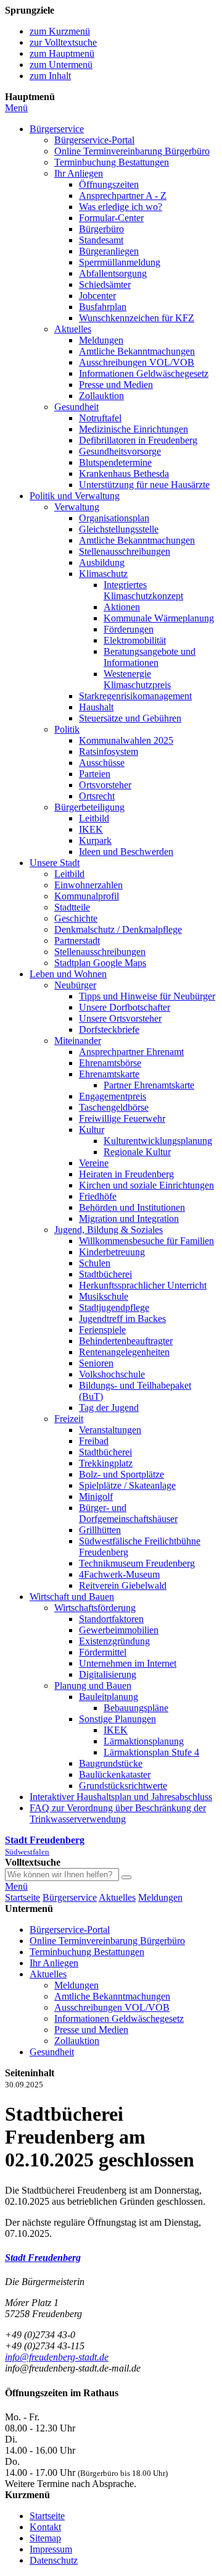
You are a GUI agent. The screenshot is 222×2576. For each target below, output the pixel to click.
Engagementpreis (113, 1096)
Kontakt (45, 2527)
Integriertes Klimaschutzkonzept (143, 590)
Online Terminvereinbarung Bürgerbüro (132, 151)
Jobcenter (97, 296)
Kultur (92, 1130)
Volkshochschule (112, 1374)
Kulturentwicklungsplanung (158, 1141)
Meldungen (101, 340)
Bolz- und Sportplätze (121, 1474)
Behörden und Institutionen (132, 1207)
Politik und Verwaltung (75, 496)
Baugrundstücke (111, 1763)
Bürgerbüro (101, 229)
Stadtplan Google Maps (100, 963)
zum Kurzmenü (60, 31)
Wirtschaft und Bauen (72, 1597)
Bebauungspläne (136, 1708)
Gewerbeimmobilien (119, 1630)
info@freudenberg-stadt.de (57, 2357)
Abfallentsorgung (113, 273)
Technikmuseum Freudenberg (137, 1563)
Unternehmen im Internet (128, 1663)
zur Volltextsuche (63, 42)
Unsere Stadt (55, 863)
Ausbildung (102, 562)
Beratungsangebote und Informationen (150, 657)
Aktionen (122, 607)
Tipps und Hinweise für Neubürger (147, 996)
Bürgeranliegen (109, 251)
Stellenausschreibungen (125, 551)
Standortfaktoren (111, 1619)
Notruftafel (100, 418)
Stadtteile (72, 907)
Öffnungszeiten (109, 184)
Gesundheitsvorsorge (120, 451)
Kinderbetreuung (112, 1252)
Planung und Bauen (93, 1686)
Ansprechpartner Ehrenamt (131, 1052)
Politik (67, 729)
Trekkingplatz (106, 1463)
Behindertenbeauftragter (126, 1341)
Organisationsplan (114, 518)
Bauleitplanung (109, 1697)
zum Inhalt (50, 76)
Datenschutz (54, 2560)
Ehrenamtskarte (109, 1074)
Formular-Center (111, 218)
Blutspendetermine (115, 462)
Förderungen (129, 629)
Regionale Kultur (137, 1152)
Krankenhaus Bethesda (124, 474)
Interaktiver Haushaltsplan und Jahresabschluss (121, 1797)
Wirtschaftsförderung (95, 1608)
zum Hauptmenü (62, 53)
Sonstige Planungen (117, 1719)
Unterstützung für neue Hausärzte (144, 485)
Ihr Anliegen (79, 173)
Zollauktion (101, 396)
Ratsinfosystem (109, 751)
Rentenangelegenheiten (124, 1352)
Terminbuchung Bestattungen (112, 162)
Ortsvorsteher (105, 785)
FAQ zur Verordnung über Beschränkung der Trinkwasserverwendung (118, 1813)
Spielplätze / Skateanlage (127, 1485)
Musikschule (104, 1296)
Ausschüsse (102, 763)
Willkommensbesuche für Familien (146, 1241)
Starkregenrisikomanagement (135, 696)
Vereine (94, 1163)
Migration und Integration (129, 1219)
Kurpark (95, 840)
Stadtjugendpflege (114, 1307)
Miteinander (78, 1041)
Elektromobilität (135, 640)
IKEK (91, 829)
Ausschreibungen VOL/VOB (137, 362)
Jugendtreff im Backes (122, 1319)
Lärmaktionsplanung (144, 1741)
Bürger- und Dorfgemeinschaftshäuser (128, 1513)
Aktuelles (73, 329)
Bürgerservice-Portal (94, 140)
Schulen (95, 1263)
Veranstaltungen (110, 1430)
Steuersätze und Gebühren (130, 718)
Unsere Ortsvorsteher (120, 1018)
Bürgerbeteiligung (89, 807)
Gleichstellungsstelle (119, 529)
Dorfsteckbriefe (109, 1029)
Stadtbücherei (105, 1274)
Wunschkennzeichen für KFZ (137, 318)
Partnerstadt (77, 941)
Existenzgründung (114, 1641)
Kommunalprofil (87, 896)
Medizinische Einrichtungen (134, 429)
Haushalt (96, 707)
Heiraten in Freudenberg (126, 1174)
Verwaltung (77, 507)
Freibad (94, 1441)
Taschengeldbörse (114, 1107)
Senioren (96, 1363)
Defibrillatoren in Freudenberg (138, 440)
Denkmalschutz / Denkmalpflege (118, 929)
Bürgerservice (57, 129)
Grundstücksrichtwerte (123, 1786)
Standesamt (101, 240)
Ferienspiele (102, 1330)
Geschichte (76, 918)
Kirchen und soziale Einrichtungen (146, 1185)
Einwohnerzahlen (88, 885)
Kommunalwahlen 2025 (126, 740)
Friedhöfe (98, 1196)
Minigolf (96, 1496)
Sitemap (45, 2538)
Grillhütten (100, 1530)
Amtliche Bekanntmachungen (137, 351)
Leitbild (94, 818)
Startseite (23, 1897)
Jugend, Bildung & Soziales (109, 1230)
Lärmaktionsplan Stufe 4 (151, 1752)
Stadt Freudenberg (43, 2258)
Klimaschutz (103, 574)
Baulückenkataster (115, 1774)
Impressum (51, 2549)
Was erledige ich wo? (121, 207)
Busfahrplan (103, 307)
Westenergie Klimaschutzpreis (137, 679)
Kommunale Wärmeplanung (159, 618)
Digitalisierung (108, 1674)
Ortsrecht (97, 796)
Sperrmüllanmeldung (120, 262)
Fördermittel (103, 1652)
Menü (16, 108)
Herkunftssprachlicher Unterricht (143, 1285)
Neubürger (75, 985)
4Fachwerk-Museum (119, 1574)
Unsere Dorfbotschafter (125, 1007)
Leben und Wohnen (68, 974)
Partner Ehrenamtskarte (149, 1085)
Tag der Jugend (109, 1408)
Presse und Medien (116, 385)
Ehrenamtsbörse (110, 1063)
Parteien (95, 774)
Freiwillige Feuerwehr (122, 1118)
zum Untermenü (61, 65)
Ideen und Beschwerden (126, 852)
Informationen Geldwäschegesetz (144, 373)
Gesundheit (76, 407)
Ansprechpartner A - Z (123, 196)
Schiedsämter (105, 284)
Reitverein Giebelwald (123, 1585)
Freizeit (69, 1419)
